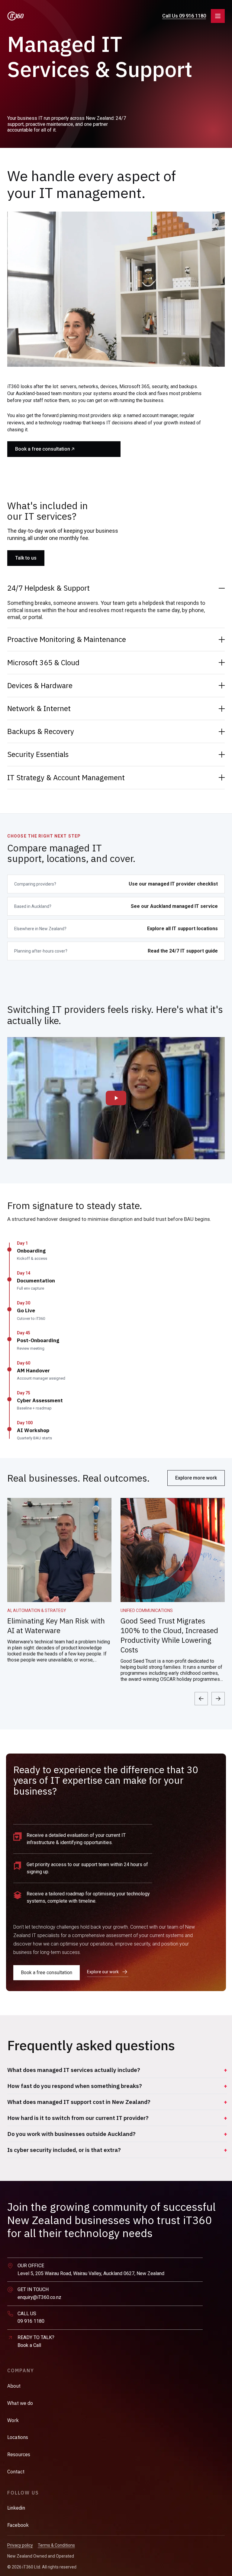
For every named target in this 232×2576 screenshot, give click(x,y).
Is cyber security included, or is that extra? (64, 2150)
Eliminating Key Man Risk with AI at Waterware (56, 1626)
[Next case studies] (218, 1699)
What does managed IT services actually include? (74, 2070)
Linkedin (16, 2508)
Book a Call (29, 2345)
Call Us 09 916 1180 (184, 16)
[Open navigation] (218, 16)
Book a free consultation (43, 449)
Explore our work (103, 1972)
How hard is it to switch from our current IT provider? (78, 2118)
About (14, 2386)
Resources (19, 2454)
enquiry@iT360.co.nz (39, 2297)
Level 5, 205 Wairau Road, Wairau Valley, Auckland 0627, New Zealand (91, 2273)
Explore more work (196, 1478)
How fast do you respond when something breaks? (75, 2086)
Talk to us (26, 558)
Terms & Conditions (56, 2545)
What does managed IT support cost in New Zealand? (79, 2102)
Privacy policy (20, 2545)
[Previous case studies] (201, 1699)
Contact (16, 2472)
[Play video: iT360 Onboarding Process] (116, 1098)
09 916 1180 (31, 2321)
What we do (20, 2403)
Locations (18, 2437)
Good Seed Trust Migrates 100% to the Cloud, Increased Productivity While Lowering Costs (169, 1635)
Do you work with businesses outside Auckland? (71, 2134)
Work (13, 2420)
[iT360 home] (16, 16)
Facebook (18, 2525)
